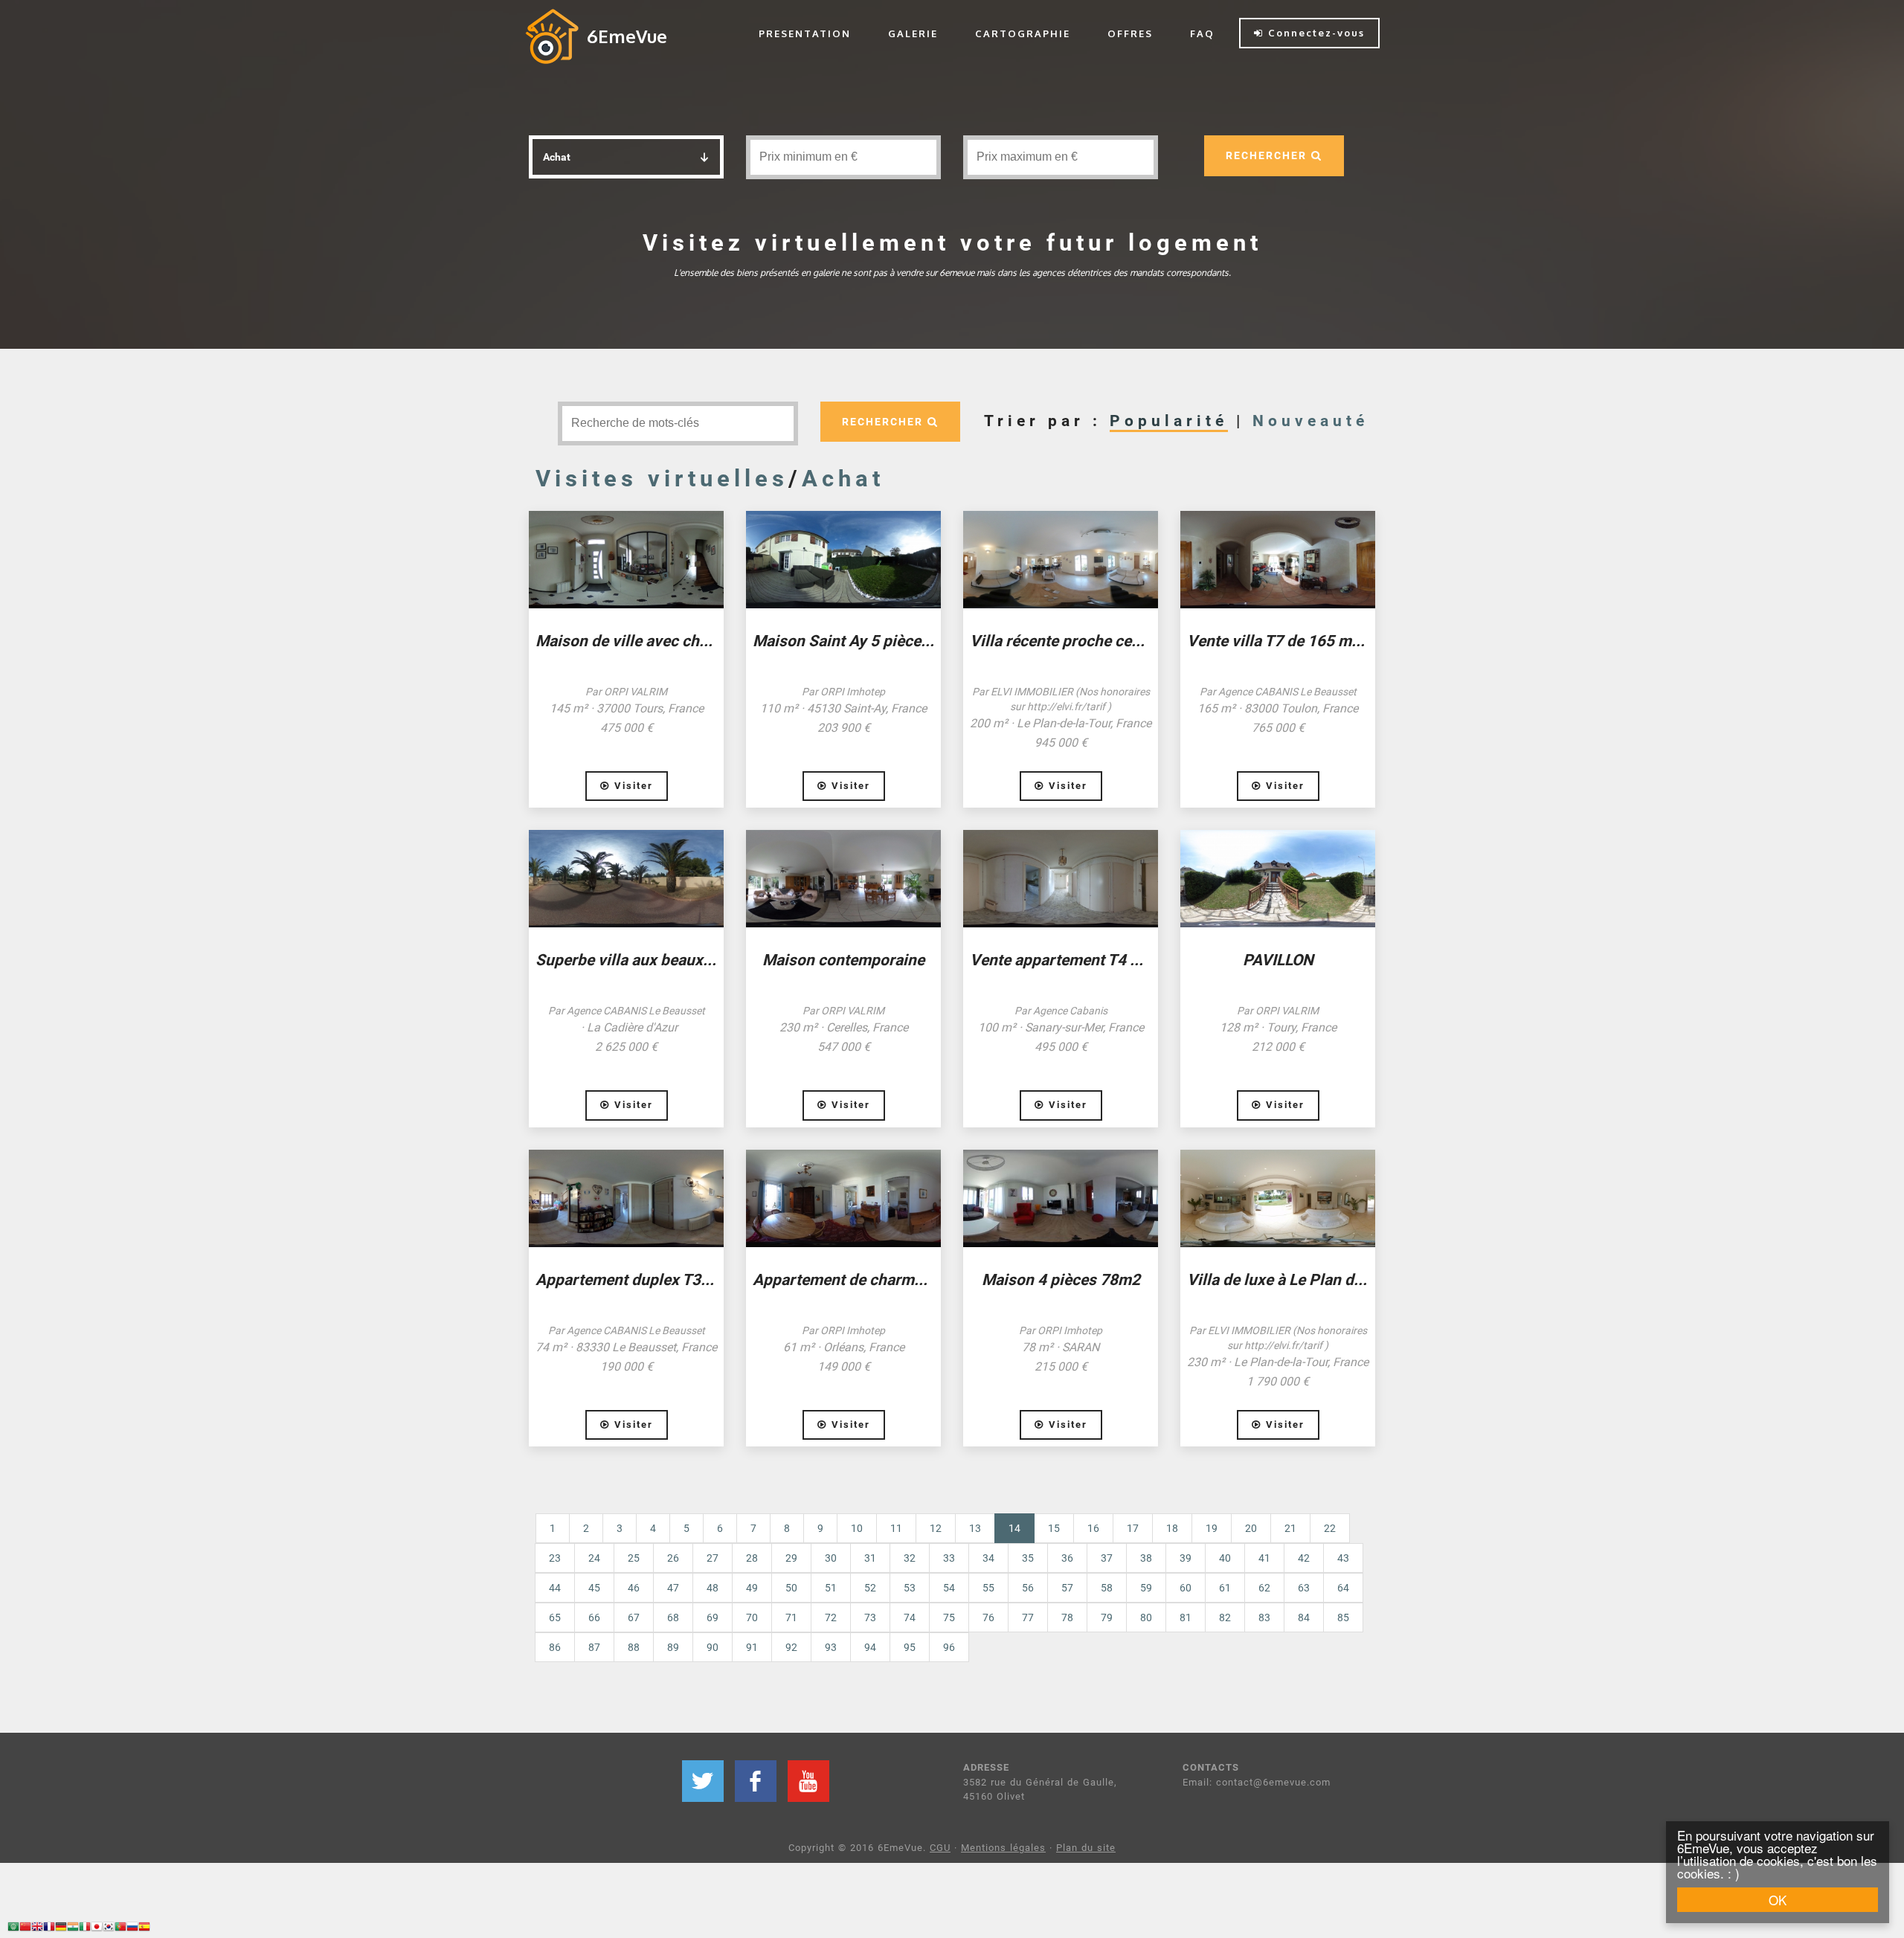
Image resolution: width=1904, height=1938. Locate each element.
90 (713, 1647)
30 (831, 1558)
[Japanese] (97, 1929)
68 (673, 1617)
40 (1225, 1558)
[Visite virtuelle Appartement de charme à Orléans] (843, 1198)
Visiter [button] (631, 786)
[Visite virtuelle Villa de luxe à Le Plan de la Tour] (1278, 1198)
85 (1343, 1617)
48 (713, 1588)
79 (1107, 1617)
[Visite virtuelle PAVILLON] (1278, 879)
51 (831, 1588)
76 (988, 1617)
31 (870, 1558)
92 (791, 1647)
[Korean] (109, 1929)
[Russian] (132, 1929)
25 (634, 1558)
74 (910, 1617)
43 (1343, 1558)
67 (634, 1617)
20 (1251, 1528)
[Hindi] (73, 1929)
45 (594, 1588)
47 (673, 1588)
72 (831, 1617)
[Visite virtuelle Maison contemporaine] (843, 879)
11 (896, 1528)
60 (1186, 1588)
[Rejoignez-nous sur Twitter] (703, 1781)
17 (1133, 1528)
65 (555, 1617)
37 (1107, 1558)
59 (1146, 1588)
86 (555, 1647)
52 (870, 1588)
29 (791, 1558)
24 (594, 1558)
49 (752, 1588)
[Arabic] (13, 1929)
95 (910, 1647)
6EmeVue (627, 36)
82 (1225, 1617)
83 (1264, 1617)
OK (1778, 1900)
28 (752, 1558)
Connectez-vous (1314, 33)
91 (752, 1647)
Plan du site (1086, 1848)
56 (1028, 1588)
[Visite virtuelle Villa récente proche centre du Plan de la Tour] (1061, 560)
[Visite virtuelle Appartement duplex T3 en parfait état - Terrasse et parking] (626, 1198)
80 (1146, 1617)
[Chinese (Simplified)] (25, 1929)
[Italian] (85, 1929)
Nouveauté (1310, 421)
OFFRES (1130, 33)
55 (988, 1588)
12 (936, 1528)
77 (1028, 1617)
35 (1028, 1558)
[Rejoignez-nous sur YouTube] (808, 1781)
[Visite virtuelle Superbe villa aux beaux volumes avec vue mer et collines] (626, 879)
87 (594, 1647)
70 (752, 1617)
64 (1343, 1588)
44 (555, 1588)
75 (949, 1617)
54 (949, 1588)
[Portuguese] (120, 1929)
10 (857, 1528)
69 (713, 1617)
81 (1186, 1617)
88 (634, 1647)
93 (831, 1647)
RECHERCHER (1268, 155)
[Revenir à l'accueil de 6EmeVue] (552, 36)
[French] (49, 1929)
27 (713, 1558)
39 (1186, 1558)
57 (1067, 1588)
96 (949, 1647)
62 (1264, 1588)
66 (594, 1617)
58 (1107, 1588)
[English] (37, 1929)
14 (1022, 1528)
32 (910, 1558)
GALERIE (913, 33)
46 (634, 1588)
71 (791, 1617)
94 (870, 1647)
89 (673, 1647)
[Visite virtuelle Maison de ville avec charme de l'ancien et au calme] (626, 560)
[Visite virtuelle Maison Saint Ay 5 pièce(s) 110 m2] (843, 560)
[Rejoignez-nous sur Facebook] (756, 1781)
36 (1067, 1558)
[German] (61, 1929)
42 (1304, 1558)
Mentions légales (1003, 1848)
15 (1054, 1528)
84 (1304, 1617)
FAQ (1202, 33)
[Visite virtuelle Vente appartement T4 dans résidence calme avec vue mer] (1061, 879)
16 (1093, 1528)
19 (1212, 1528)
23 (555, 1558)
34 (988, 1558)
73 (870, 1617)
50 (791, 1588)
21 (1290, 1528)
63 (1304, 1588)
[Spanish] (144, 1929)
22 (1330, 1528)
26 (673, 1558)
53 (910, 1588)
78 (1067, 1617)
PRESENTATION (805, 33)
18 (1172, 1528)
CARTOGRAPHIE (1023, 33)
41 (1264, 1558)
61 (1225, 1588)
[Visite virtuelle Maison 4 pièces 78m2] (1061, 1198)
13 (975, 1528)
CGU (940, 1848)
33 (949, 1558)
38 (1146, 1558)
